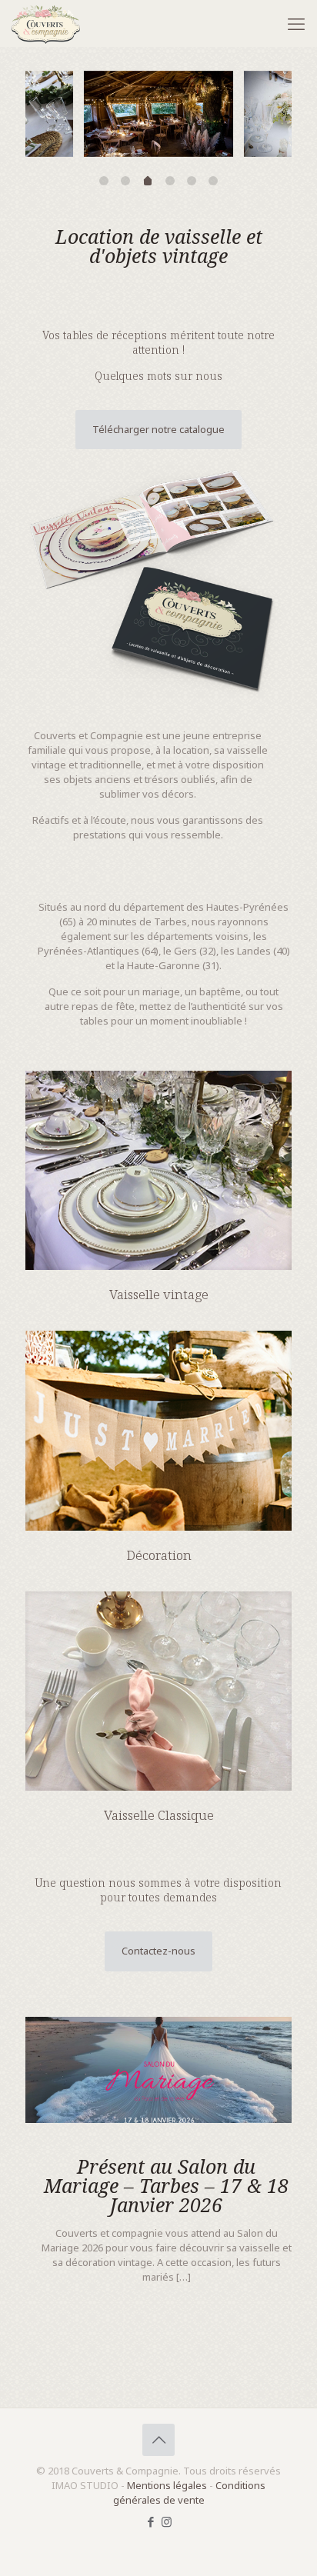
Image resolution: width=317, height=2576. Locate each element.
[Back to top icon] (158, 2440)
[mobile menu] (296, 23)
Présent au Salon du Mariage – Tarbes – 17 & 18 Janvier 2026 (166, 2185)
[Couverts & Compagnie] (46, 23)
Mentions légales (167, 2485)
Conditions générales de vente (190, 2493)
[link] (158, 581)
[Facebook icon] (150, 2521)
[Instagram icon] (167, 2521)
